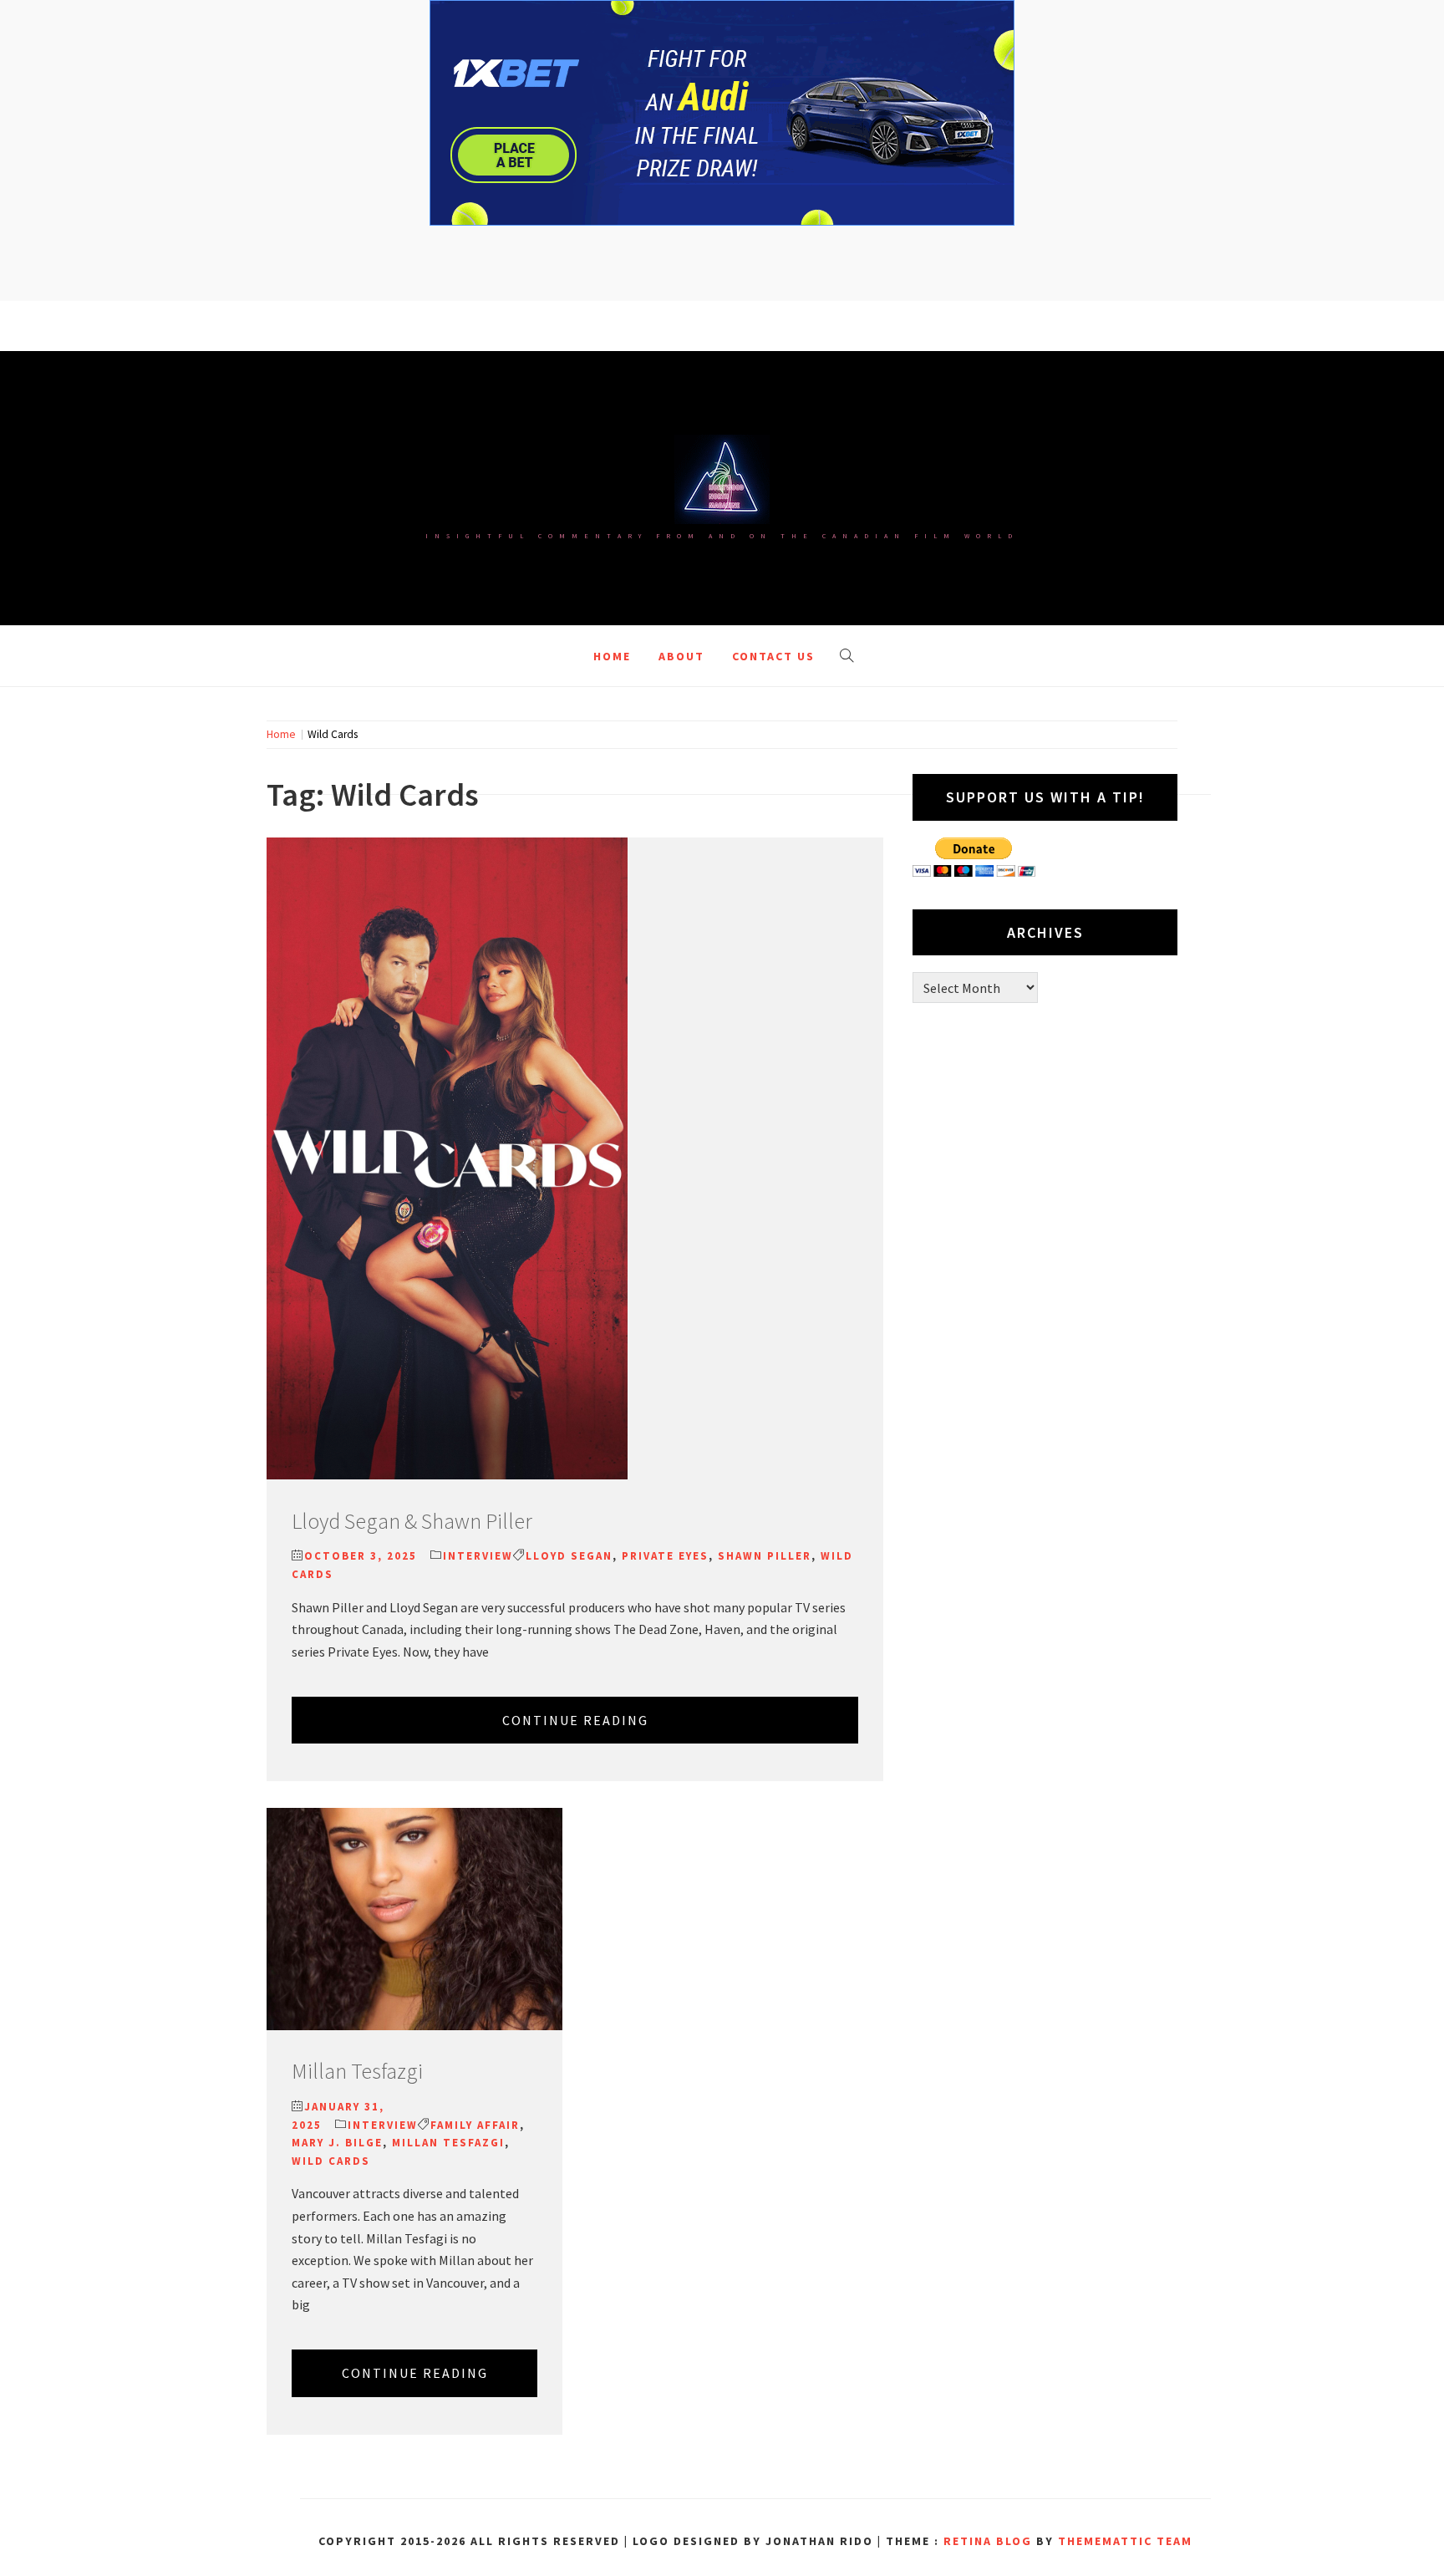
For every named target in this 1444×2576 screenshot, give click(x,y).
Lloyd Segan (569, 1556)
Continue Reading (575, 1720)
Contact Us (773, 656)
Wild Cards (331, 2161)
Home (612, 656)
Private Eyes (665, 1556)
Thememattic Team (1125, 2541)
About (681, 656)
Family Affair (475, 2125)
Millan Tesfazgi (357, 2071)
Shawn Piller (765, 1556)
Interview (478, 1556)
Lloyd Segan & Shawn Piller (412, 1521)
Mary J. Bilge (337, 2143)
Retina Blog (988, 2541)
